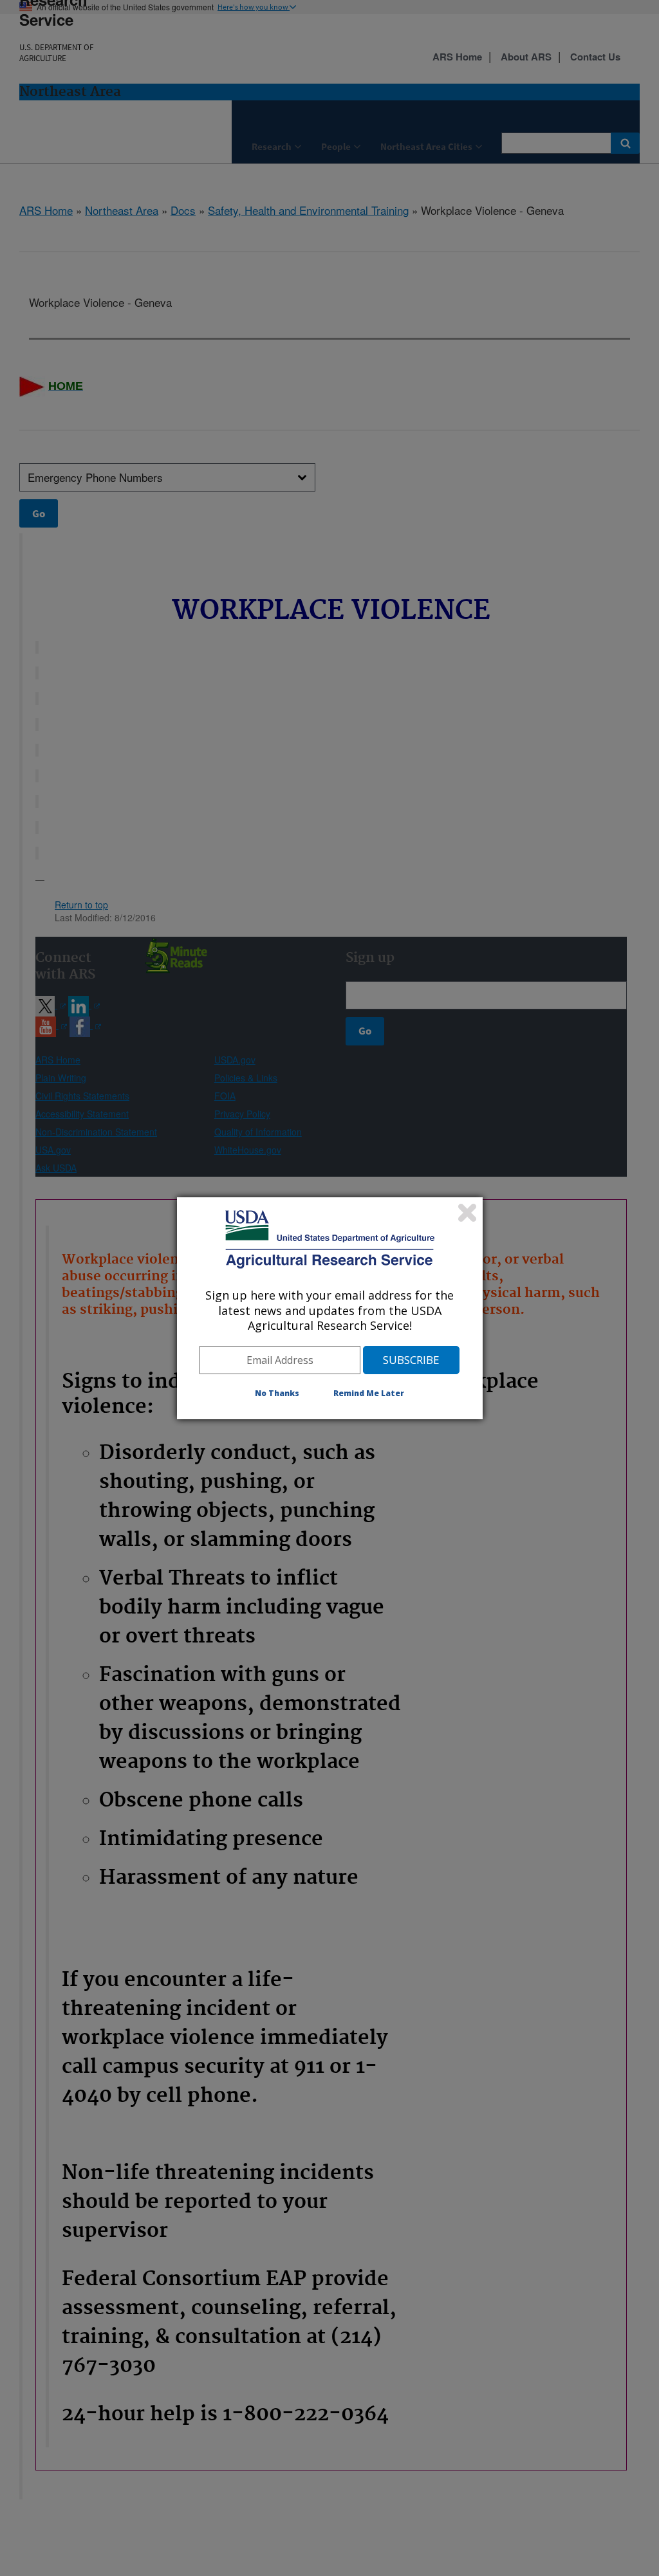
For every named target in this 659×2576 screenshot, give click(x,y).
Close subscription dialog (467, 1213)
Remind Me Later (369, 1393)
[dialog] (330, 1308)
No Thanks (277, 1393)
